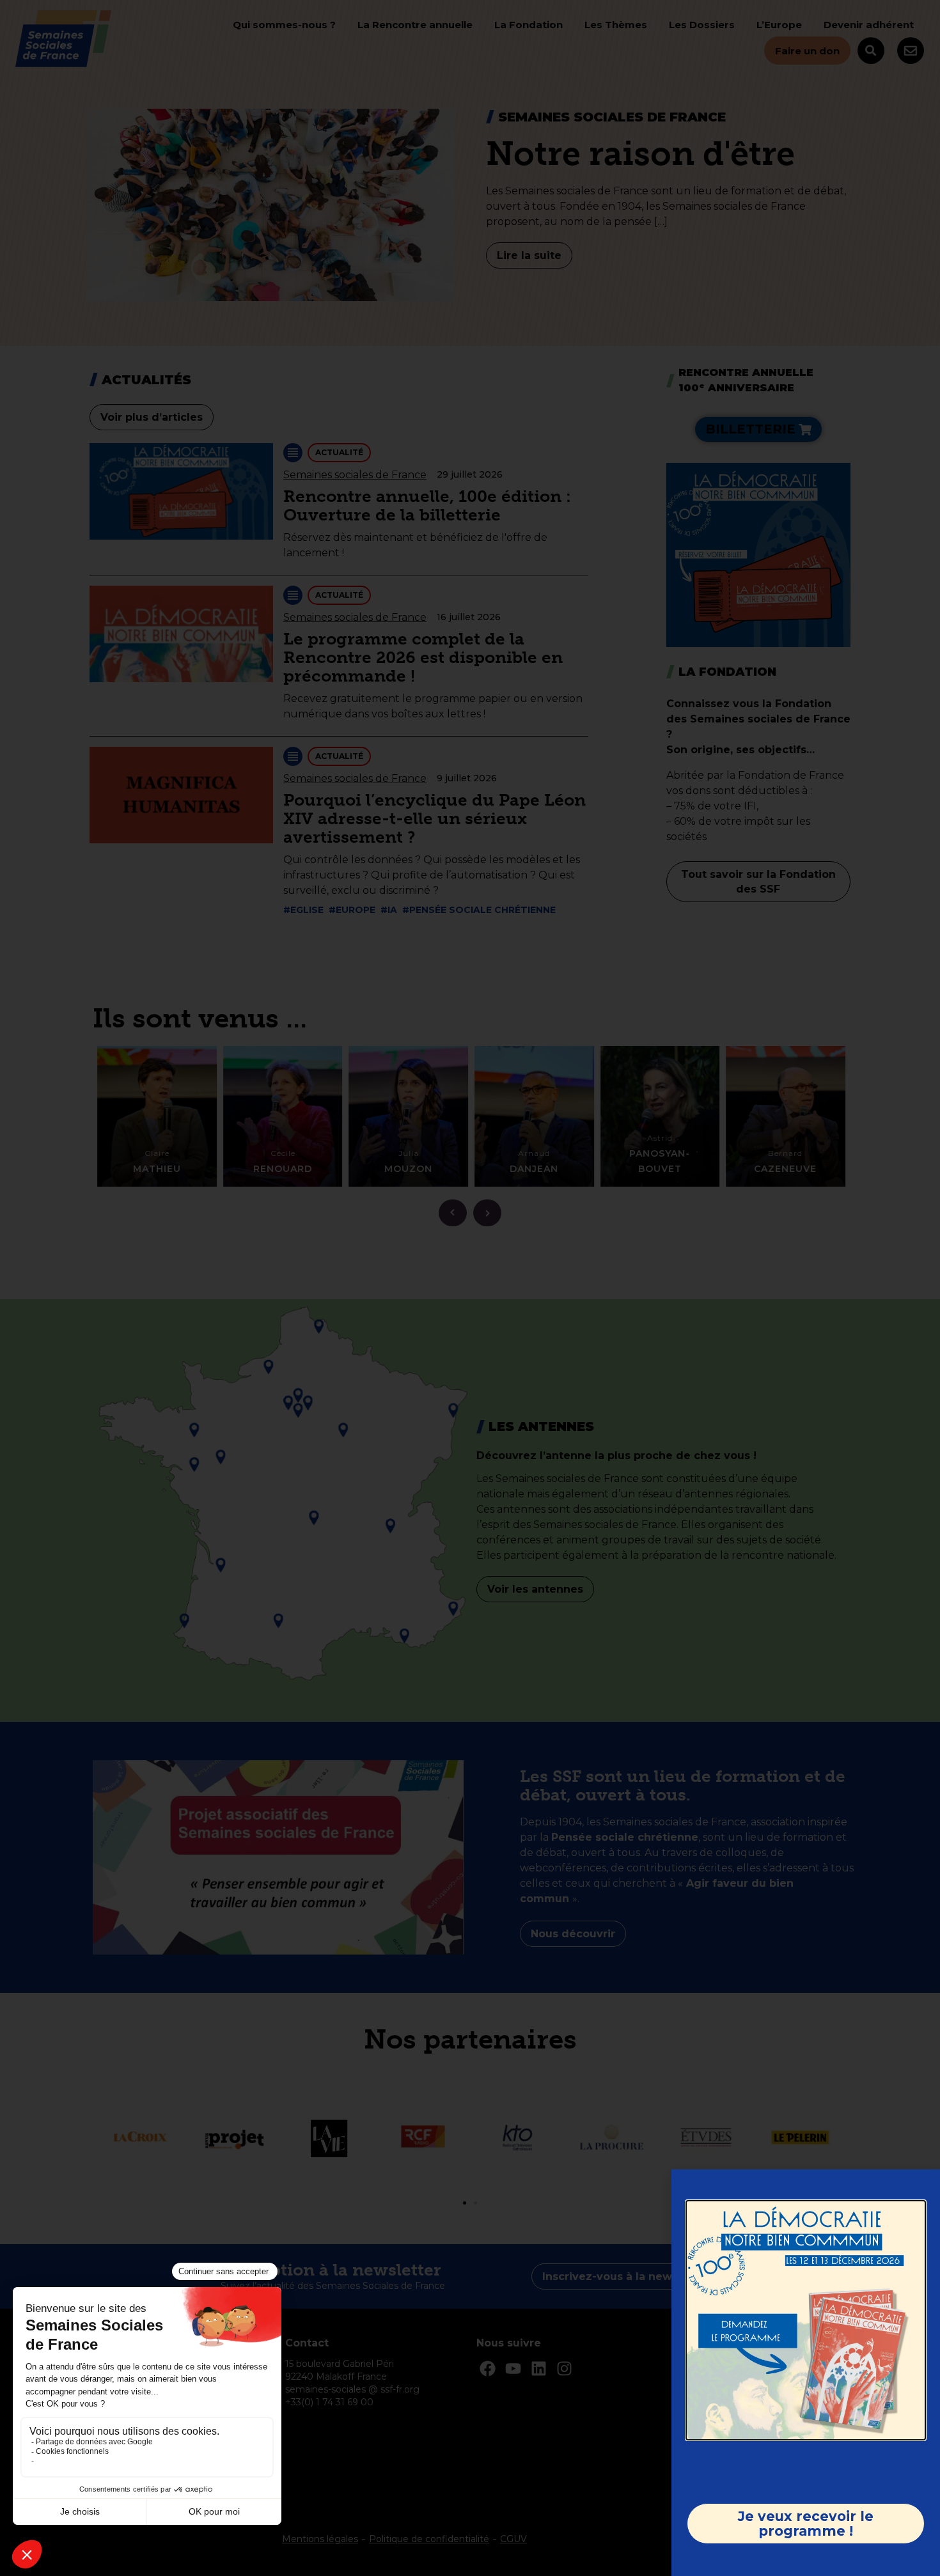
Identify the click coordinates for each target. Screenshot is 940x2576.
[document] (470, 1288)
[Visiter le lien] (806, 2320)
